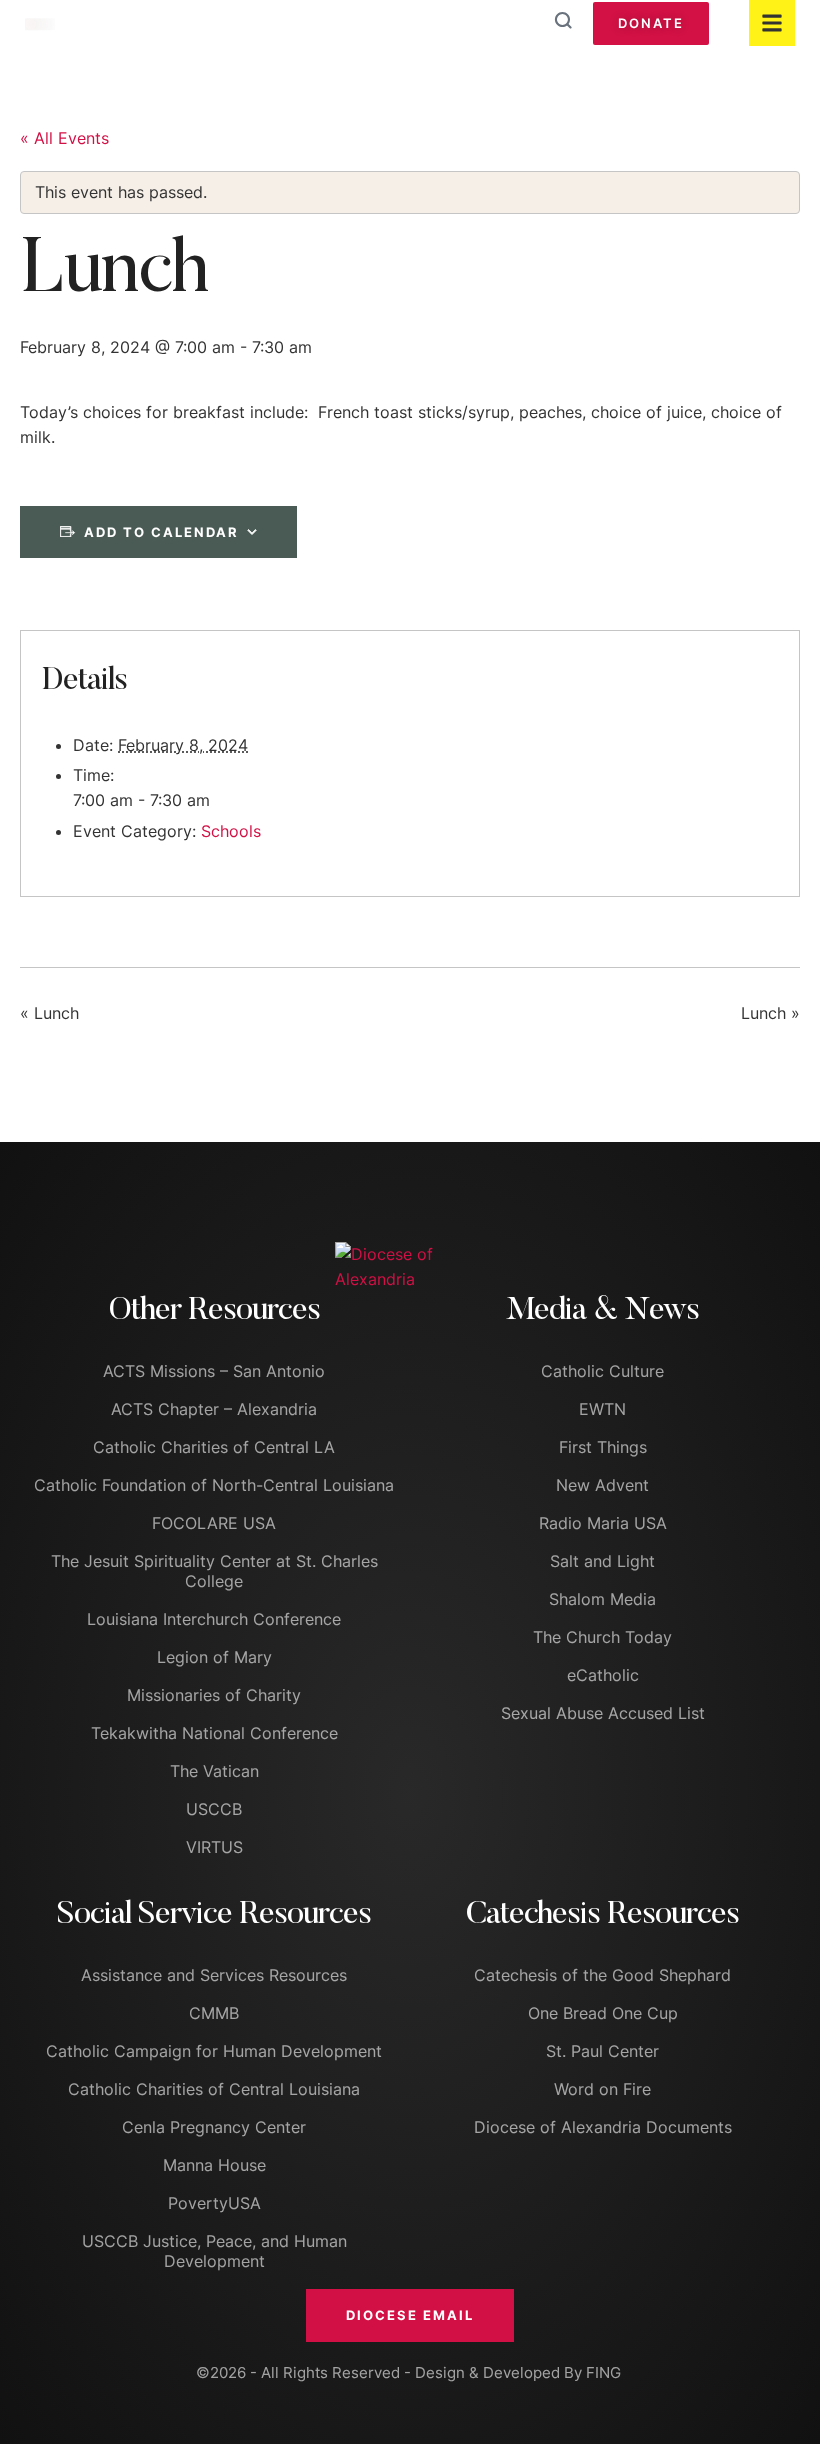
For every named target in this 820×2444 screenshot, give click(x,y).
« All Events (64, 138)
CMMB (214, 2013)
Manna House (214, 2165)
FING (603, 2372)
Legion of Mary (214, 1657)
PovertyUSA (214, 2203)
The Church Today (602, 1637)
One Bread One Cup (603, 2013)
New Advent (602, 1485)
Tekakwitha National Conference (214, 1733)
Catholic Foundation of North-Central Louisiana (214, 1485)
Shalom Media (602, 1599)
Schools (231, 831)
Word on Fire (602, 2089)
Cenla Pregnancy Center (214, 2127)
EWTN (602, 1409)
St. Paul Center (602, 2051)
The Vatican (214, 1771)
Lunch (49, 1013)
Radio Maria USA (603, 1523)
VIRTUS (214, 1847)
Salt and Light (602, 1561)
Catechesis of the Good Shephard (602, 1975)
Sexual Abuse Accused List (603, 1713)
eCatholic (603, 1675)
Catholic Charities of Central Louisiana (214, 2089)
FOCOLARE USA (214, 1523)
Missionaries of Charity (214, 1695)
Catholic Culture (602, 1371)
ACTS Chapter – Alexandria (214, 1409)
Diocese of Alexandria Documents (603, 2127)
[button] (410, 2315)
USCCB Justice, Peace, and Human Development (214, 2251)
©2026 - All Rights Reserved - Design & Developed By (391, 2372)
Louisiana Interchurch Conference (214, 1619)
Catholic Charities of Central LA (214, 1447)
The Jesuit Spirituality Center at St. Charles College (214, 1571)
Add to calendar (161, 532)
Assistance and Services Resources (214, 1975)
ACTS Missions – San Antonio (214, 1371)
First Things (603, 1447)
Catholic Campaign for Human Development (214, 2051)
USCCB (214, 1809)
